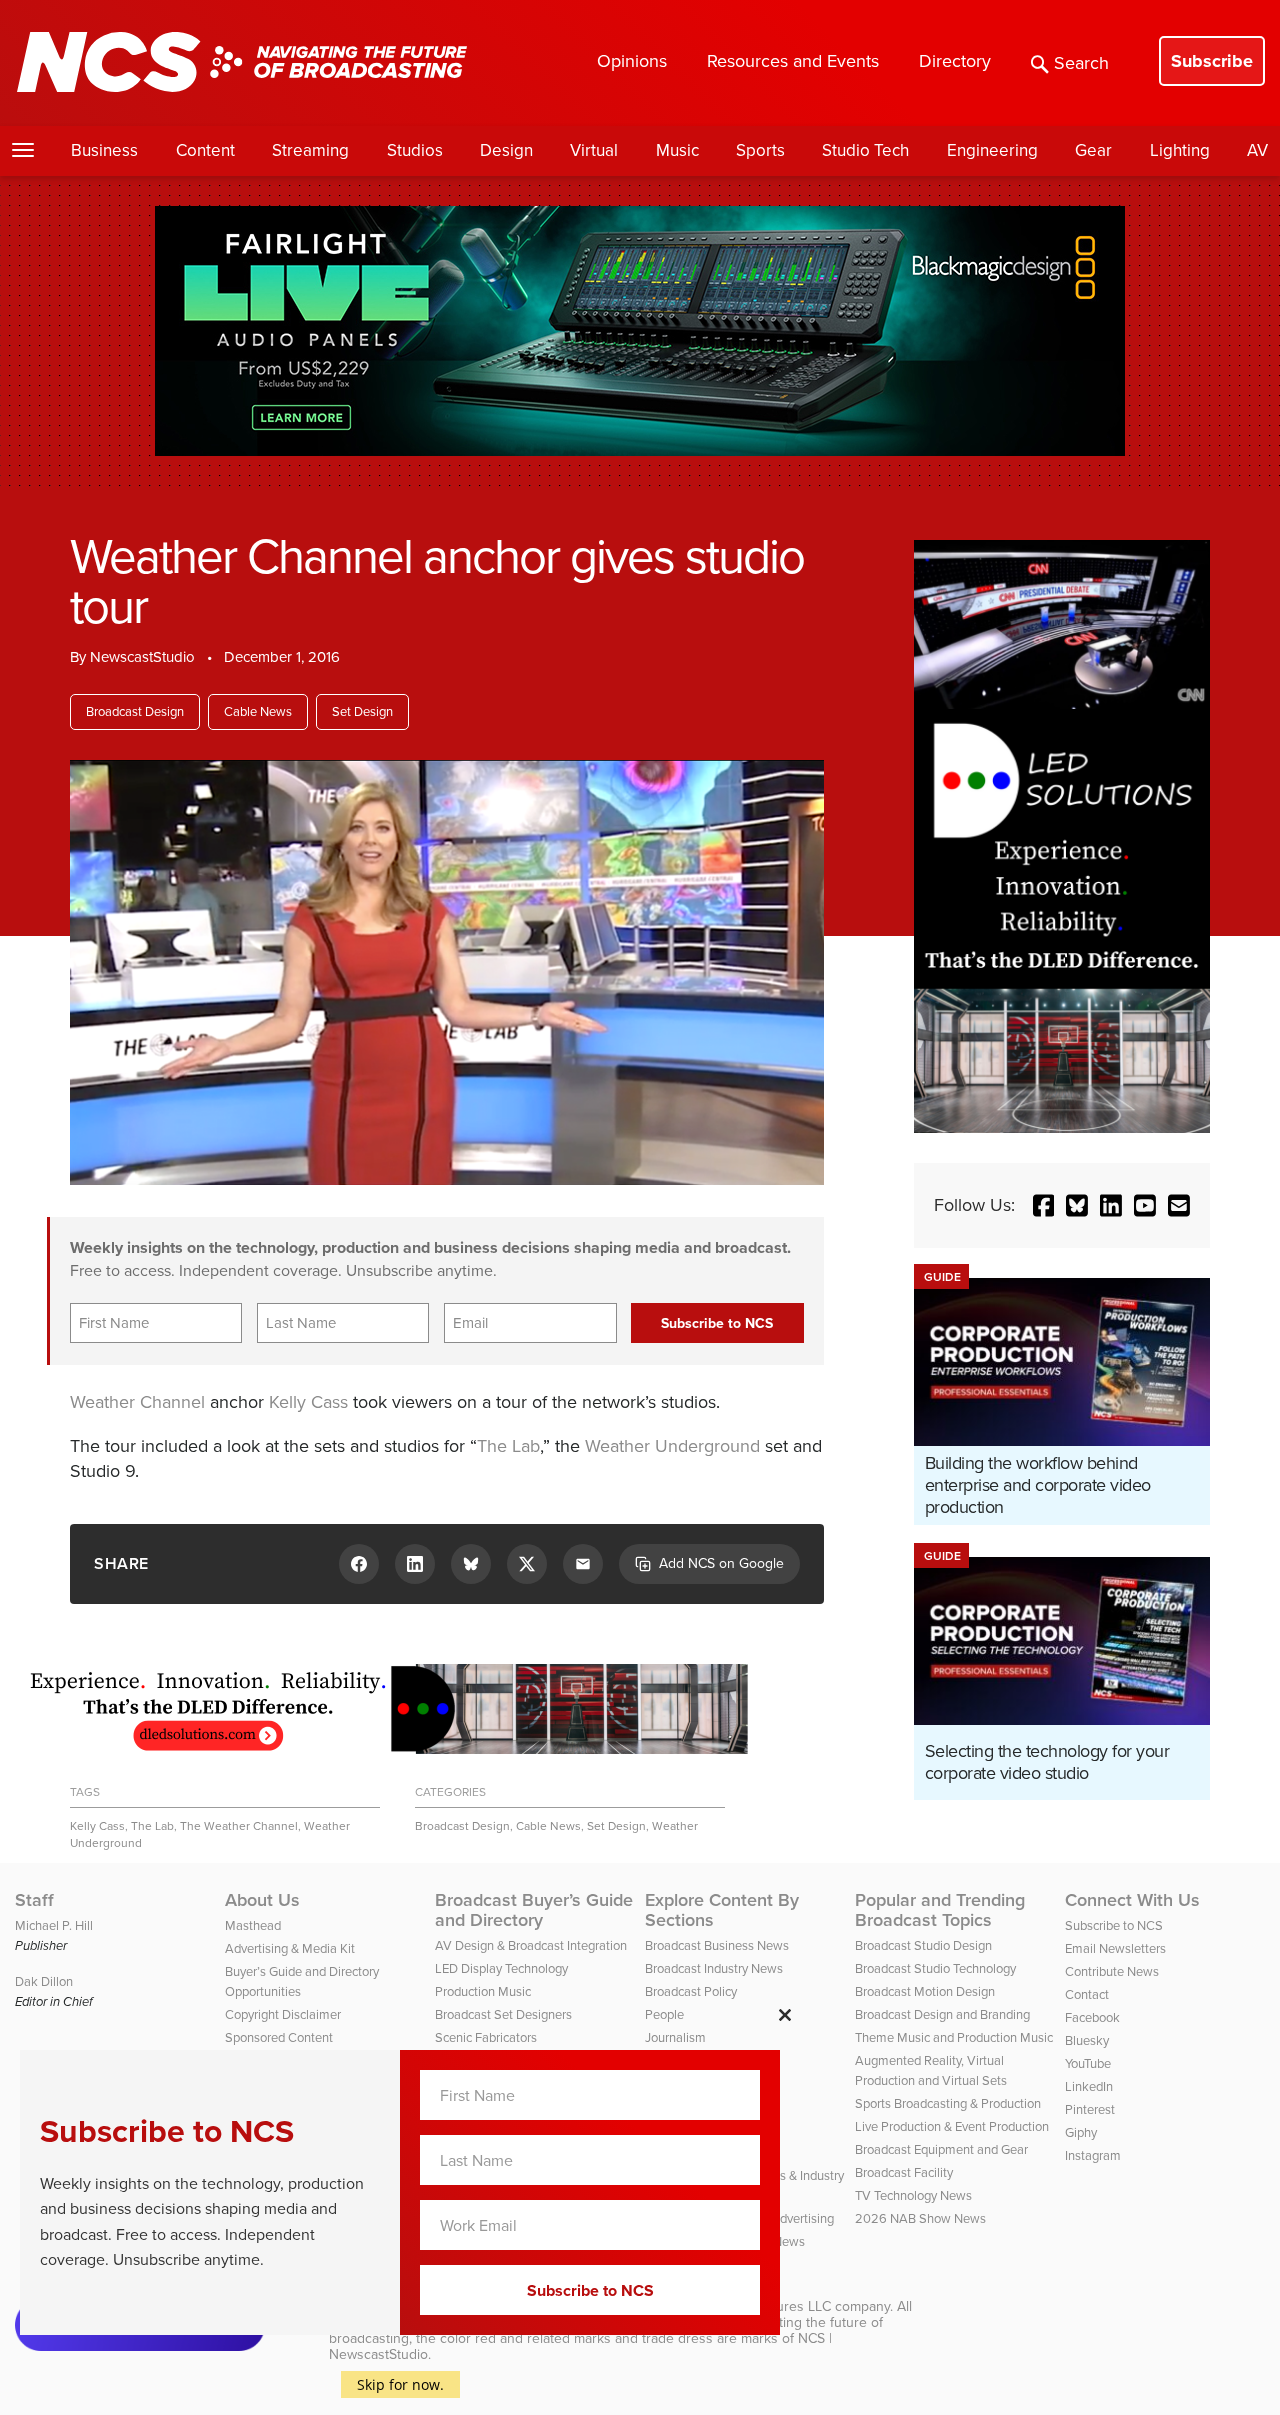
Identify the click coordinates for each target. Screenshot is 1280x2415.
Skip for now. (400, 2384)
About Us (262, 1900)
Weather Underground (672, 1446)
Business (104, 150)
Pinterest (1090, 2109)
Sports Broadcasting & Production (948, 2103)
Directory (955, 61)
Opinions (632, 61)
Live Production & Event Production (952, 2126)
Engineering (992, 150)
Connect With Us (1132, 1900)
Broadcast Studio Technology (935, 1968)
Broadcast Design (135, 711)
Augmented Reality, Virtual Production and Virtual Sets (931, 2070)
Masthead (253, 1925)
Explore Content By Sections (722, 1910)
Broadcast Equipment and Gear (941, 2149)
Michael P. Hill (54, 1925)
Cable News (258, 711)
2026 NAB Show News (920, 2218)
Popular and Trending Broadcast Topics (940, 1910)
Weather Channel (137, 1402)
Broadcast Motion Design (925, 1991)
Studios (415, 150)
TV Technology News (913, 2195)
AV (1257, 150)
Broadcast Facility (904, 2172)
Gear (1093, 150)
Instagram (1093, 2155)
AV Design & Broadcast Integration (531, 1945)
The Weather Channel (239, 1826)
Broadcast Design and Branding (942, 2014)
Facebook (1092, 2017)
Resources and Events (793, 61)
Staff (34, 1900)
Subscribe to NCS (1114, 1925)
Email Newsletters (1115, 1948)
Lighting (1180, 150)
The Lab (508, 1446)
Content (205, 150)
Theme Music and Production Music (954, 2037)
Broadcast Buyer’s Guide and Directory (534, 1910)
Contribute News (1112, 1971)
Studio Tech (865, 150)
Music (677, 150)
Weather (675, 1826)
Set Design (362, 711)
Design (506, 150)
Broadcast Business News (717, 1945)
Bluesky (1087, 2040)
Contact (1087, 1994)
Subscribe (1212, 61)
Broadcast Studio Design (923, 1945)
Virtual (594, 150)
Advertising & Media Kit (290, 1948)
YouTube (1088, 2063)
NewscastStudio (142, 657)
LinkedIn (1089, 2086)
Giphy (1081, 2132)
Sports (760, 150)
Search (1081, 63)
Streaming (310, 150)
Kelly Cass (308, 1402)
